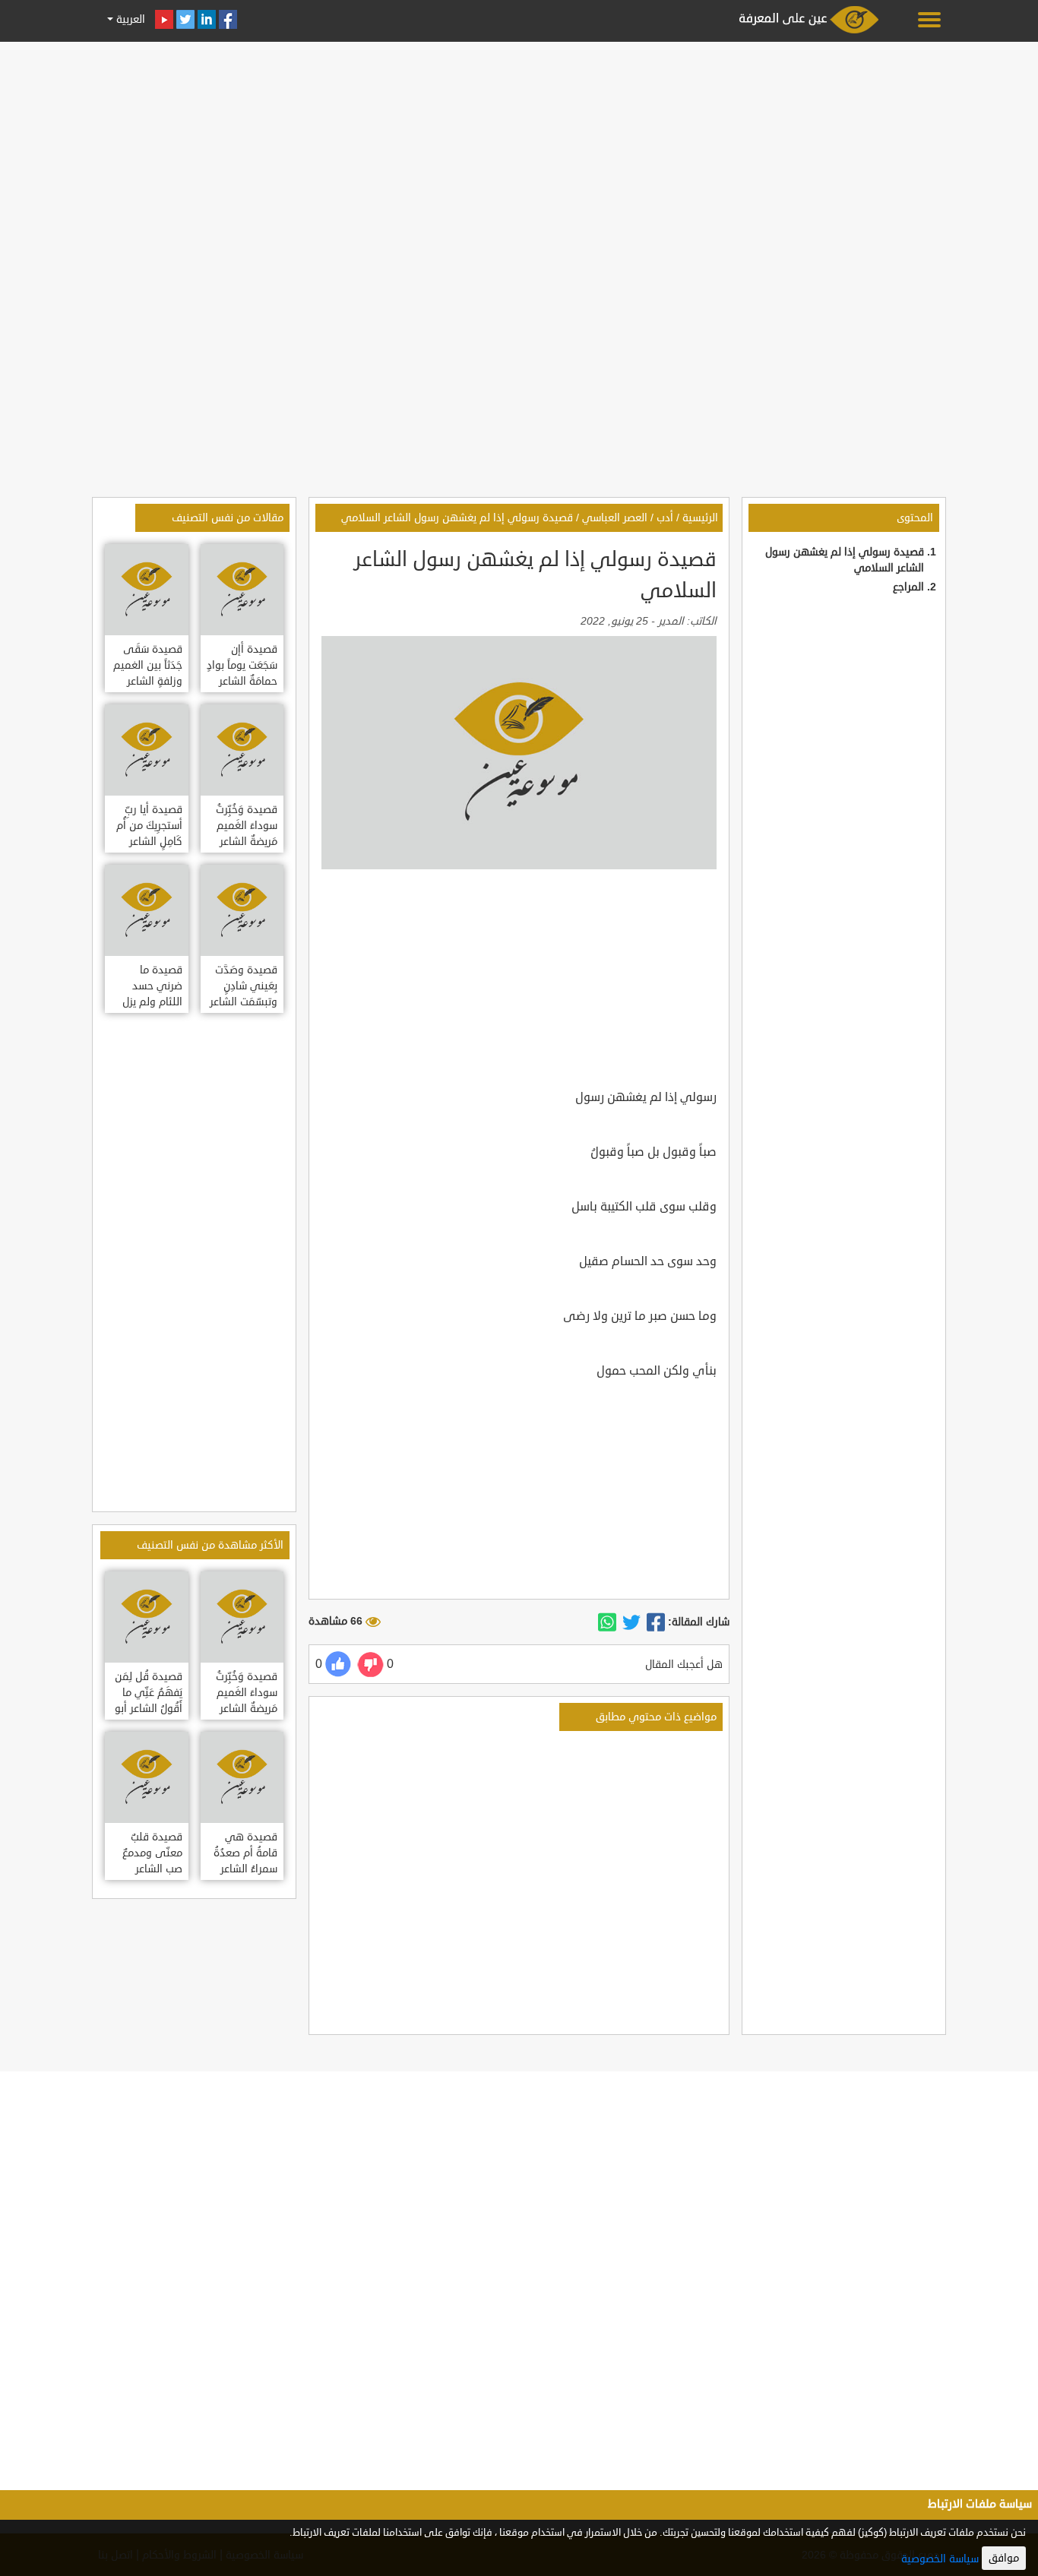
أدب (665, 518)
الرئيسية (700, 518)
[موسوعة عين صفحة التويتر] (185, 19)
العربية (129, 19)
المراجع (908, 587)
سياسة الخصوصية (940, 2559)
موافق (1004, 2558)
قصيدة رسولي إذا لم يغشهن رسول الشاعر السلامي (457, 518)
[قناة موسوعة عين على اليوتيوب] (164, 19)
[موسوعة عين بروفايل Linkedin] (207, 19)
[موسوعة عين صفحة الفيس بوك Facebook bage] (228, 19)
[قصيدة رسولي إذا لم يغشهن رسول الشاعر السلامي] (656, 1622)
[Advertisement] (519, 153)
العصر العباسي (615, 518)
